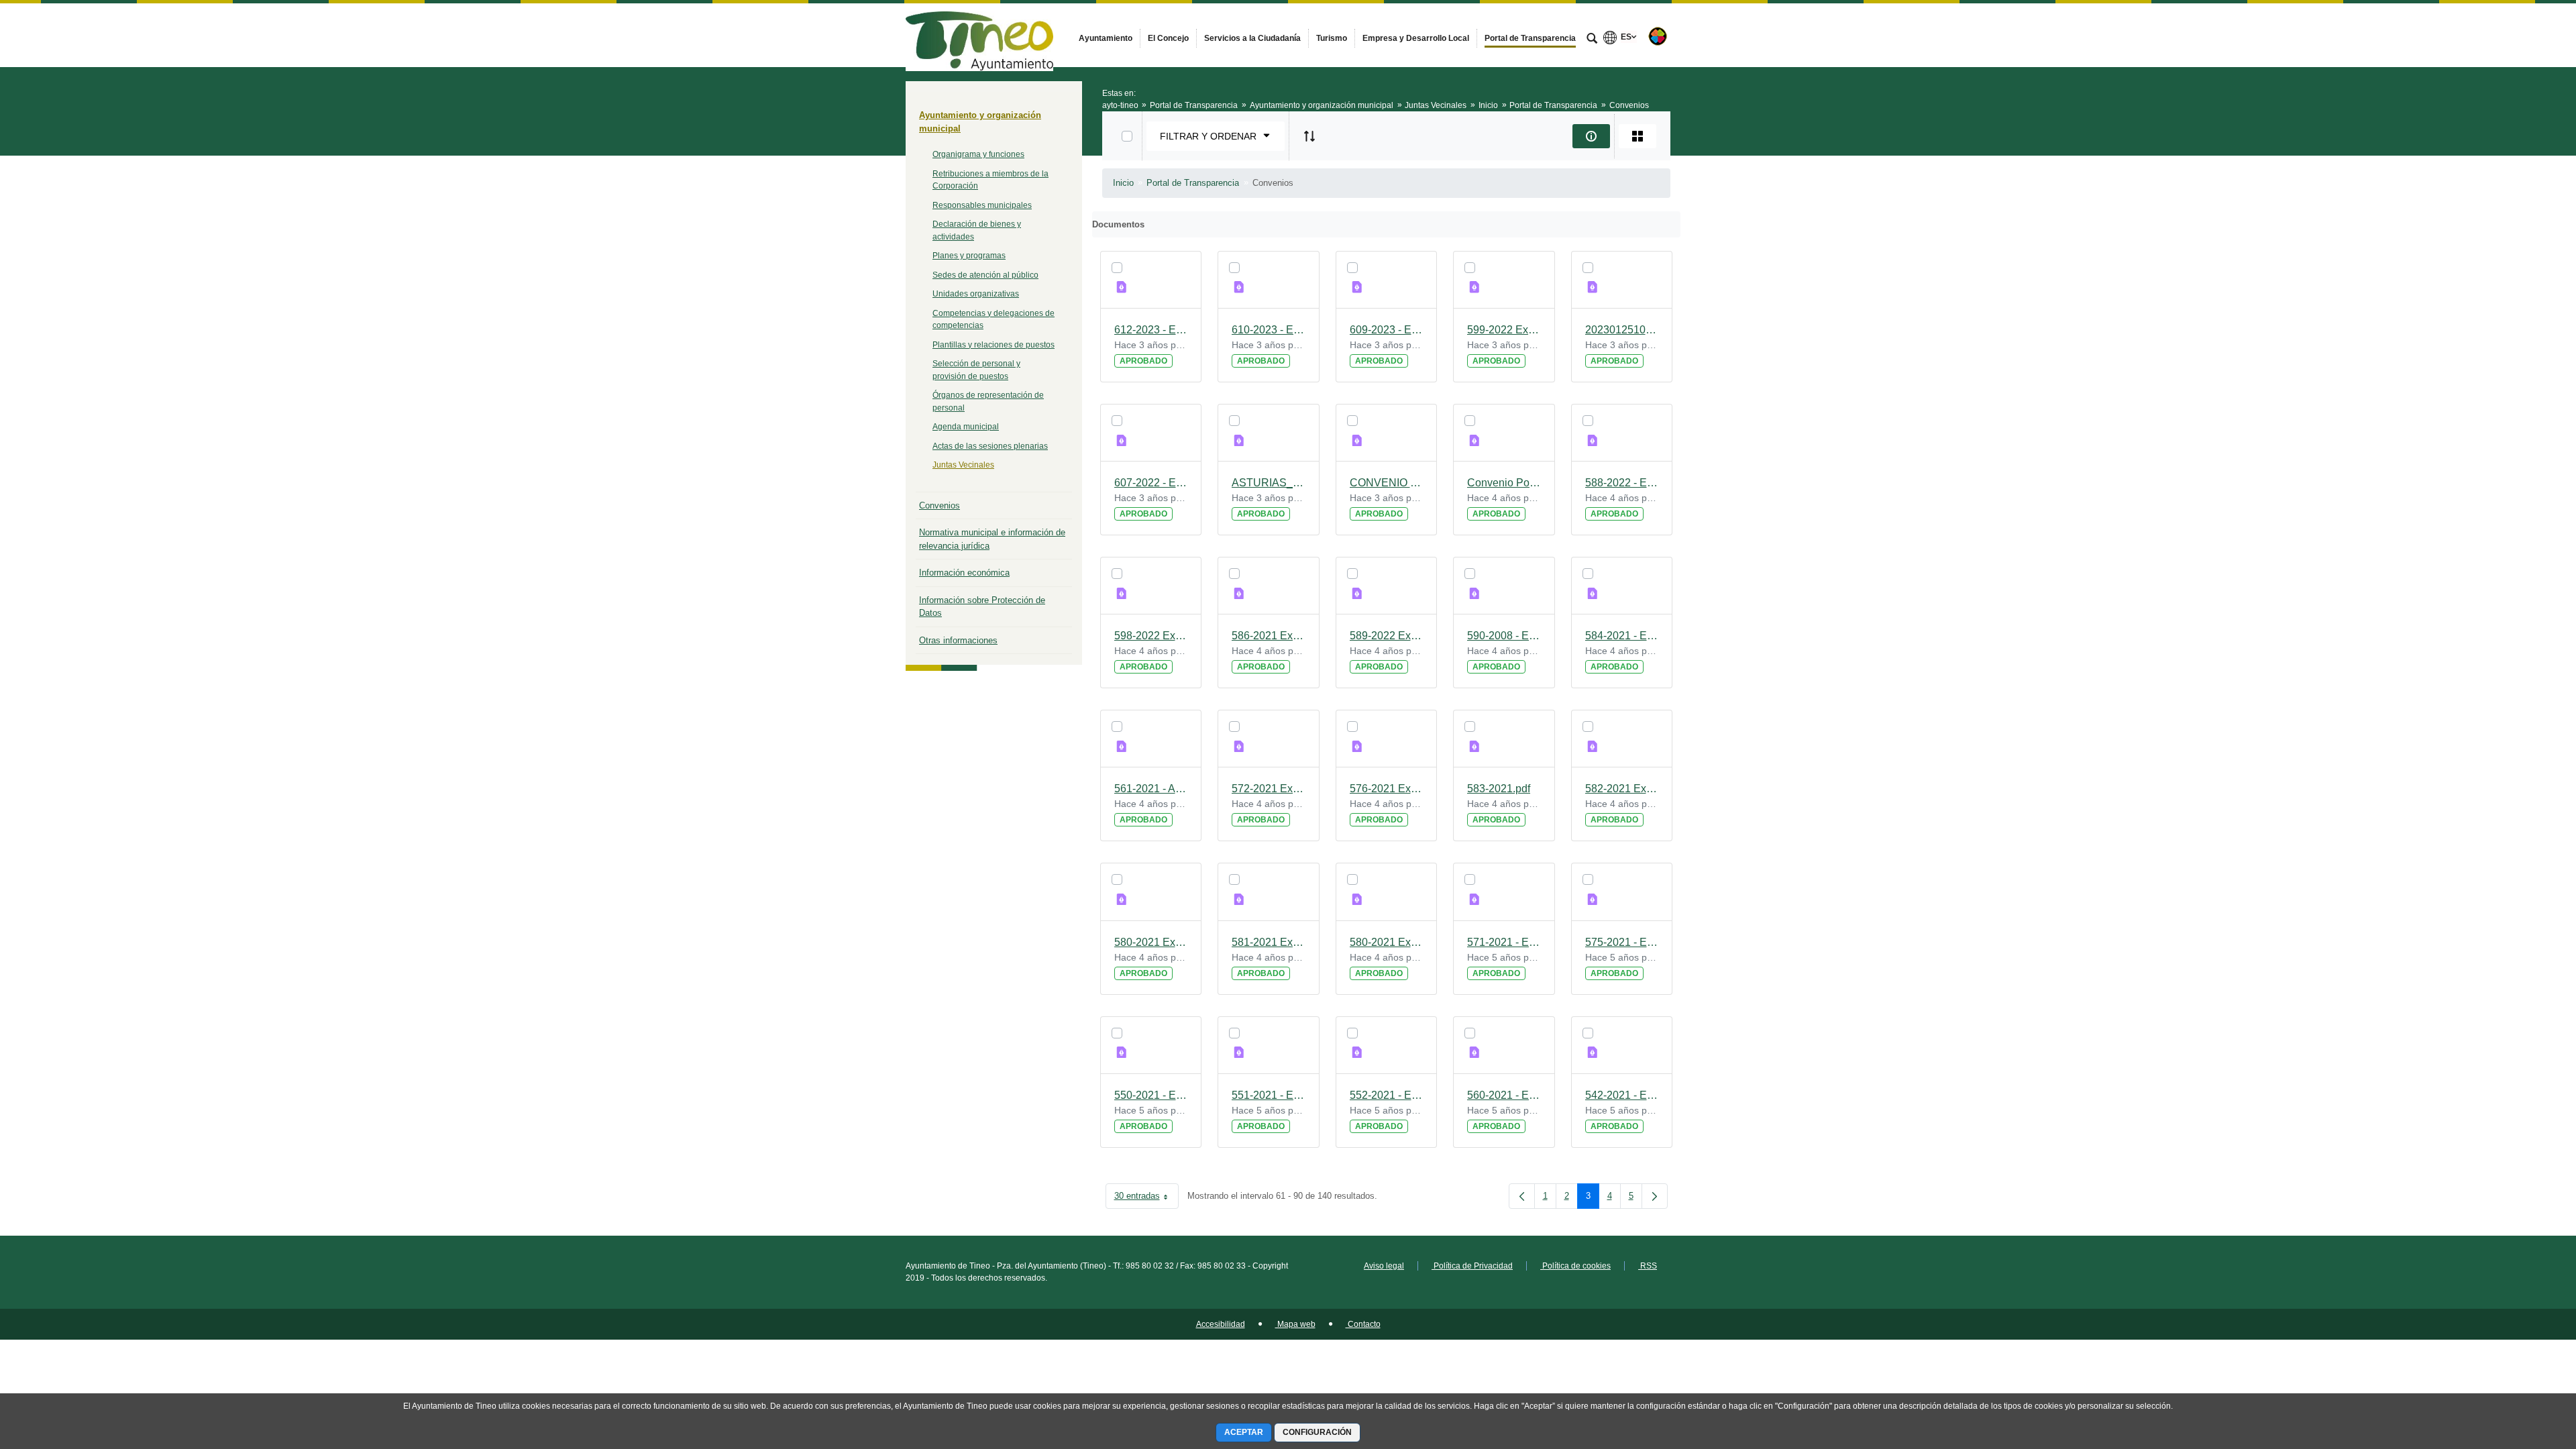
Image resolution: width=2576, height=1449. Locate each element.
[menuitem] (1106, 38)
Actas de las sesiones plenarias (990, 446)
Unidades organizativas (976, 294)
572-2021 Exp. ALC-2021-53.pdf (1269, 789)
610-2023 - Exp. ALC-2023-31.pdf (1269, 330)
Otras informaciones (958, 640)
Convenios (940, 505)
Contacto (1363, 1324)
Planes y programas (969, 256)
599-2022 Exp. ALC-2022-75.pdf (1504, 330)
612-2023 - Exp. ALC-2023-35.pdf (1151, 330)
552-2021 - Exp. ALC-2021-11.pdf (1387, 1095)
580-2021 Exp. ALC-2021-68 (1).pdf (1151, 942)
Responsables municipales (982, 205)
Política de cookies (1575, 1266)
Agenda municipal (966, 427)
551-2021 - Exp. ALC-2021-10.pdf (1269, 1095)
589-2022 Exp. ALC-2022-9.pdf (1387, 636)
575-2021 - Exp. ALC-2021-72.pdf (1622, 942)
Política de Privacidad (1472, 1266)
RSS (1648, 1266)
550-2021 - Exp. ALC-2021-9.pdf (1151, 1095)
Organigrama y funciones (978, 154)
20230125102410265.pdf (1622, 330)
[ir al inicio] (2522, 1368)
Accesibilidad (1221, 1324)
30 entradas (1146, 1198)
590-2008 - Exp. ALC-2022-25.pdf (1504, 636)
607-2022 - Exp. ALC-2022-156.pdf (1151, 483)
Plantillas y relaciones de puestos (994, 345)
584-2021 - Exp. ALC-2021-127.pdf (1622, 636)
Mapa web (1295, 1324)
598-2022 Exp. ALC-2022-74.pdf (1151, 636)
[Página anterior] (1522, 1196)
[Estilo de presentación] (1638, 136)
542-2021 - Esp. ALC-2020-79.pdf (1622, 1095)
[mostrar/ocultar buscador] (1592, 40)
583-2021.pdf (1499, 789)
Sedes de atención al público (985, 275)
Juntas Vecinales (963, 465)
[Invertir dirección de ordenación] (1309, 136)
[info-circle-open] (1591, 136)
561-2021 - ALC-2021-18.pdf (1151, 789)
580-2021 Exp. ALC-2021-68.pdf (1387, 942)
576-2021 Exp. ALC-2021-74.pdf (1387, 789)
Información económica (964, 573)
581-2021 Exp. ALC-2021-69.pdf (1269, 942)
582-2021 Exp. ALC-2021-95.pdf (1622, 789)
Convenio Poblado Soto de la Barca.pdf (1504, 483)
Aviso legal (1384, 1266)
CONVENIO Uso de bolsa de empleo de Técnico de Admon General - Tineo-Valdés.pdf (1387, 483)
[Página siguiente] (1655, 1196)
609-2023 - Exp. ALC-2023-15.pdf (1387, 330)
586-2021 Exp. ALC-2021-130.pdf (1269, 636)
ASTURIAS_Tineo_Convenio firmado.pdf (1269, 483)
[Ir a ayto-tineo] (979, 35)
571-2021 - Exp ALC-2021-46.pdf (1504, 942)
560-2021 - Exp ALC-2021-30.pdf (1504, 1095)
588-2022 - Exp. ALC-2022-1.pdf (1622, 483)
